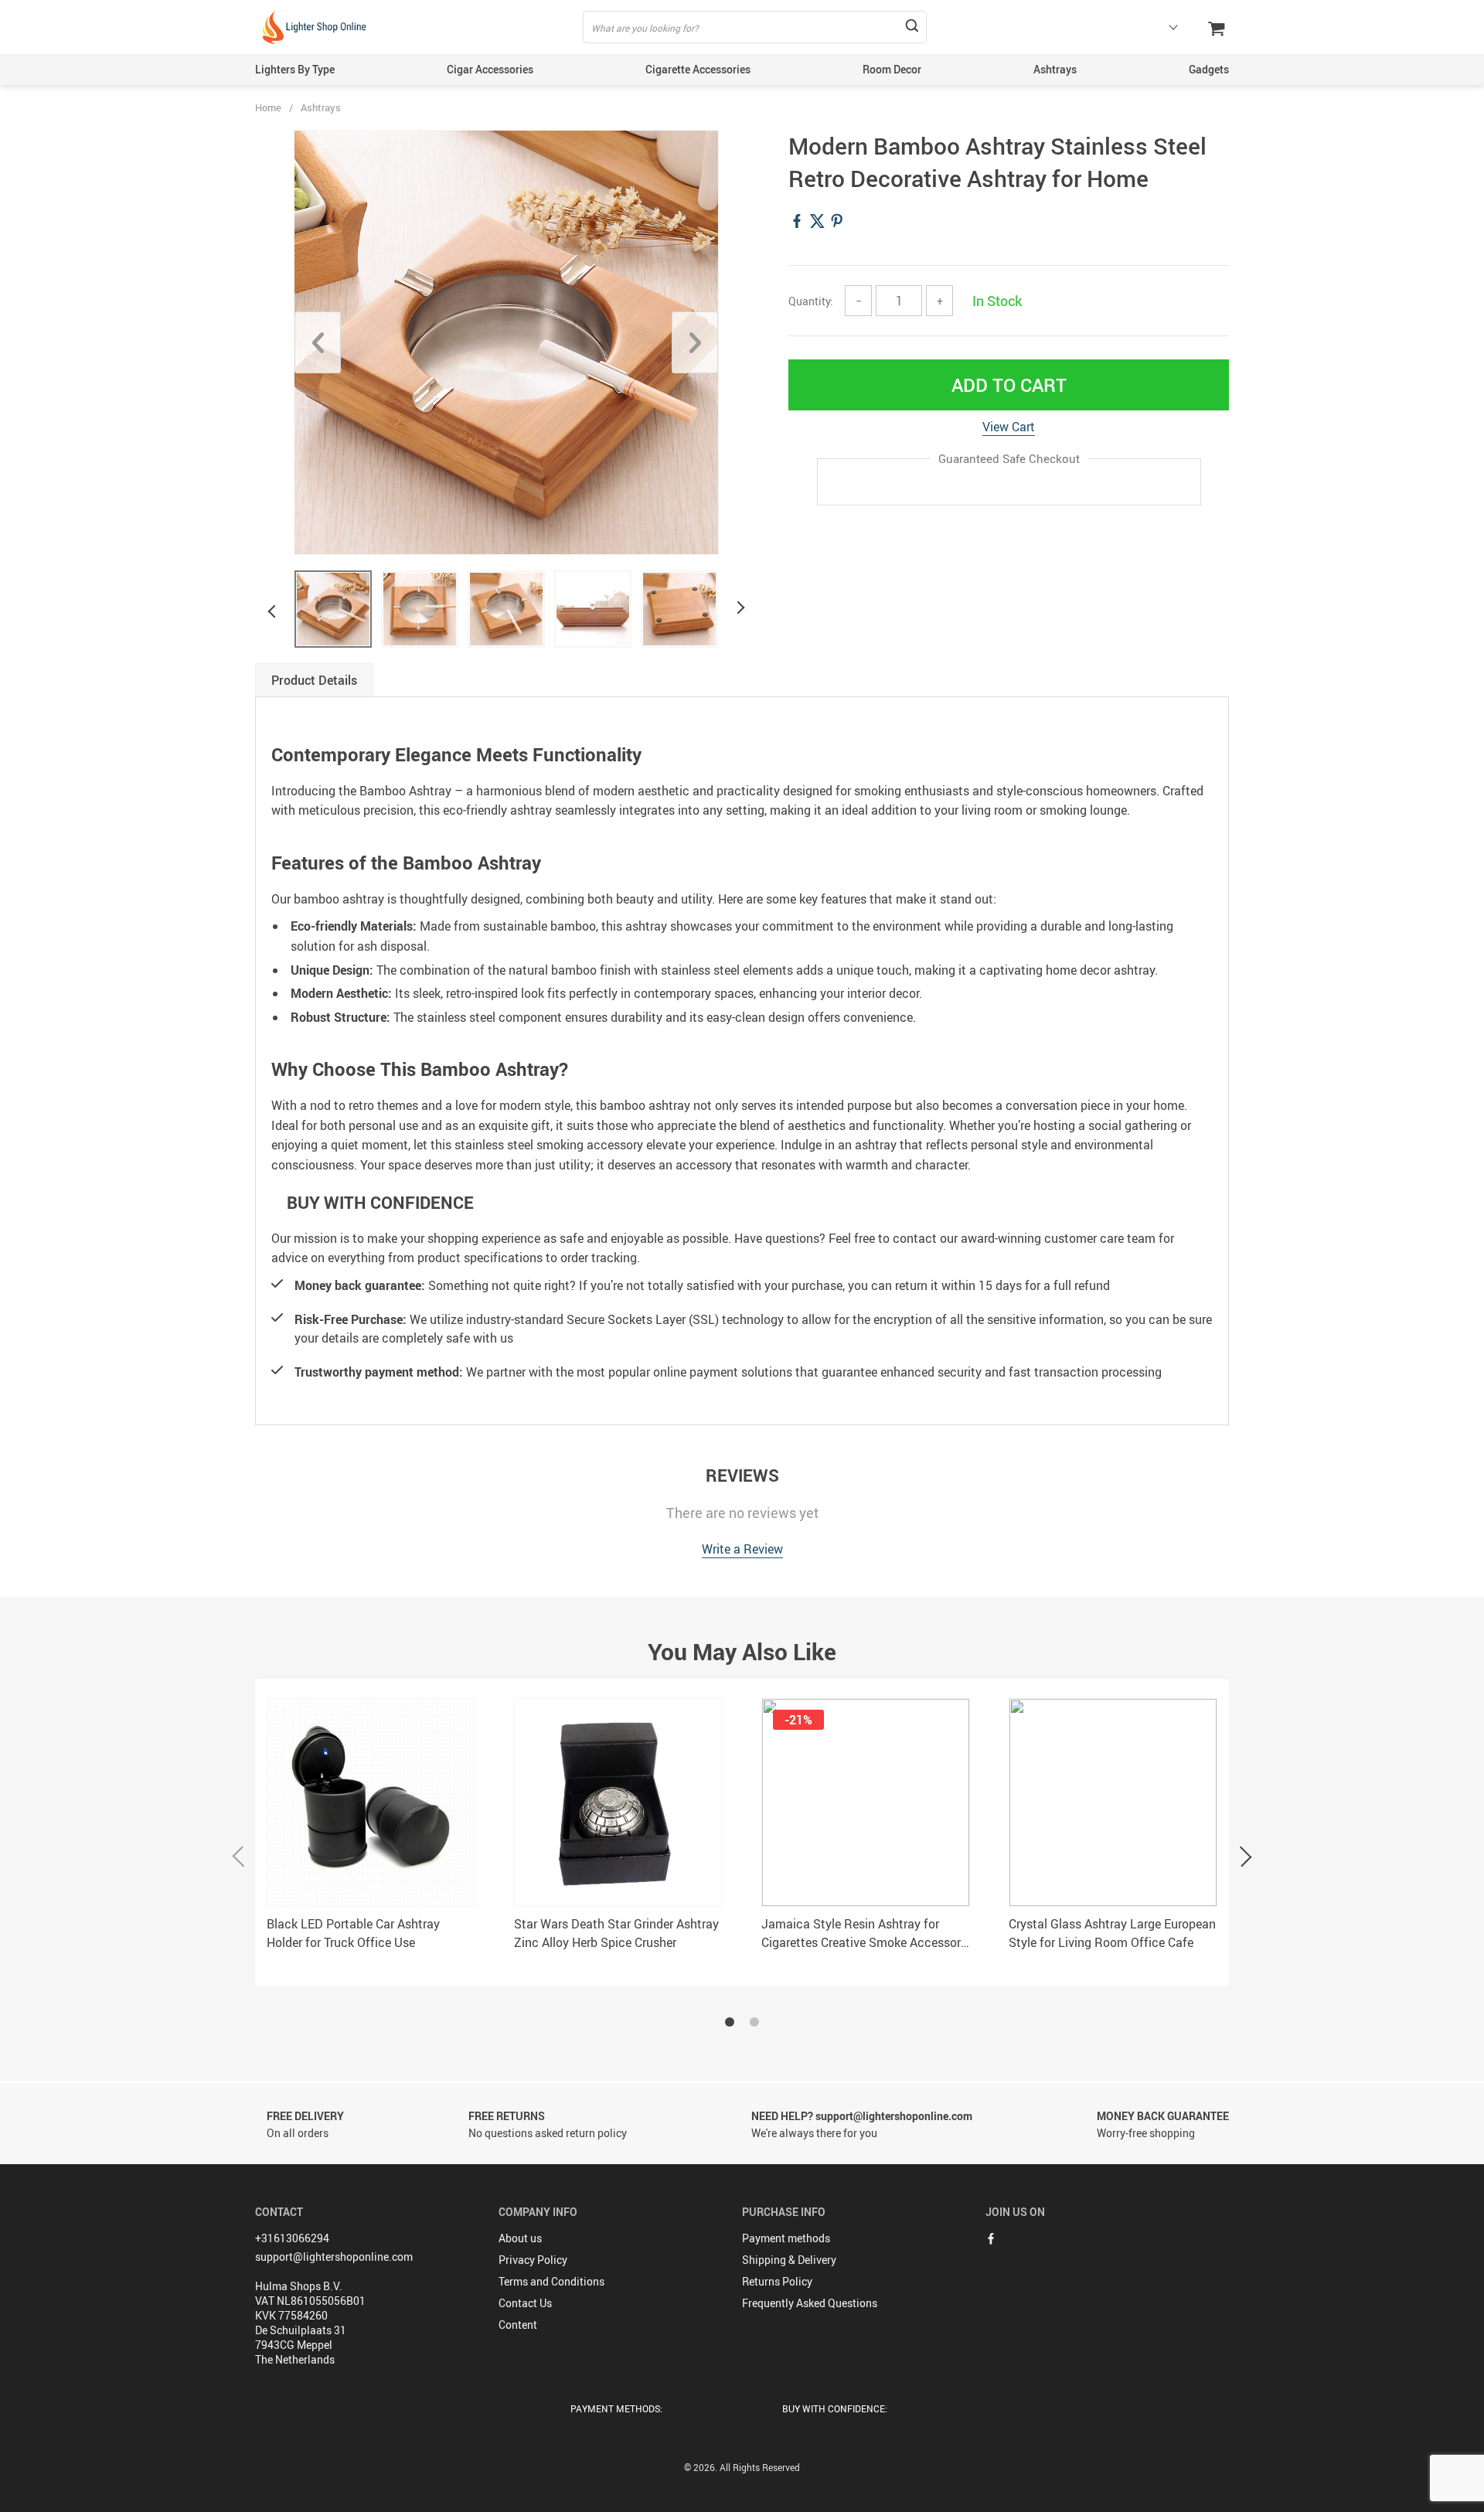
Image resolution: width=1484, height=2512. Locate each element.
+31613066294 (292, 2238)
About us (520, 2238)
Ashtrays (1055, 69)
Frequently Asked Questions (810, 2303)
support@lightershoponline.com (334, 2257)
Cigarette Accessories (698, 69)
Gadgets (1209, 69)
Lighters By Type (295, 69)
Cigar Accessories (490, 69)
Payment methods (786, 2238)
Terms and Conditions (551, 2281)
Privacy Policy (533, 2260)
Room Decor (892, 69)
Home (268, 107)
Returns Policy (777, 2281)
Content (518, 2325)
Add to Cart (1009, 385)
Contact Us (525, 2303)
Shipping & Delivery (789, 2260)
